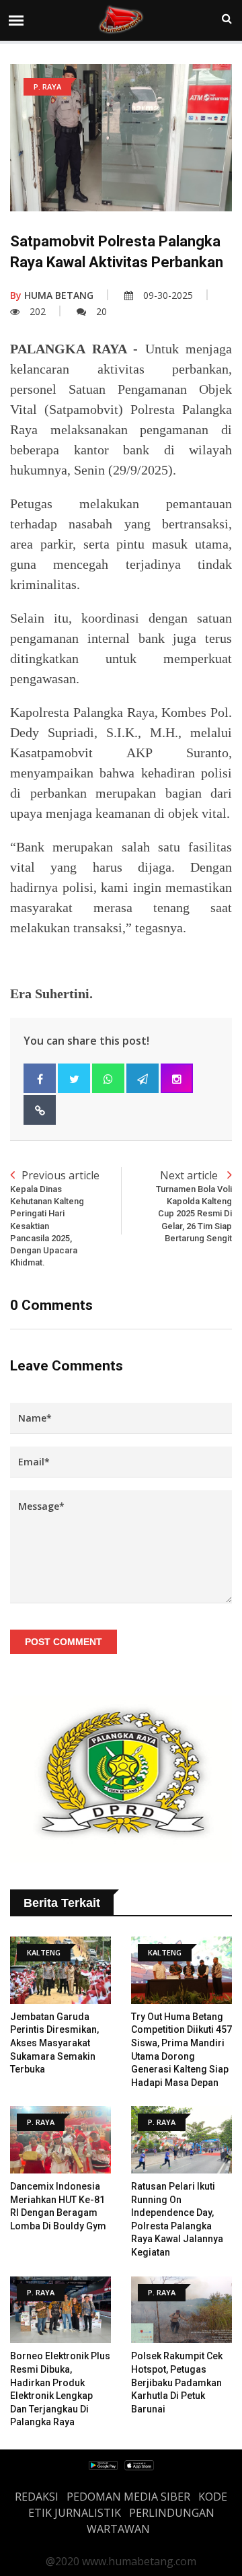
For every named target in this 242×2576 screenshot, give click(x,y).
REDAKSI (37, 2497)
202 (38, 311)
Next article (194, 1206)
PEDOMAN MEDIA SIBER (128, 2497)
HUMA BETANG (52, 295)
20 (102, 311)
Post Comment (64, 1642)
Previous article (55, 1218)
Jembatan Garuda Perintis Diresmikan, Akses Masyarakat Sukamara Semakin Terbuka (54, 2043)
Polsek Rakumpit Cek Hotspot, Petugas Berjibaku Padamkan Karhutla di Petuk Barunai (177, 2382)
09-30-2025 (168, 295)
